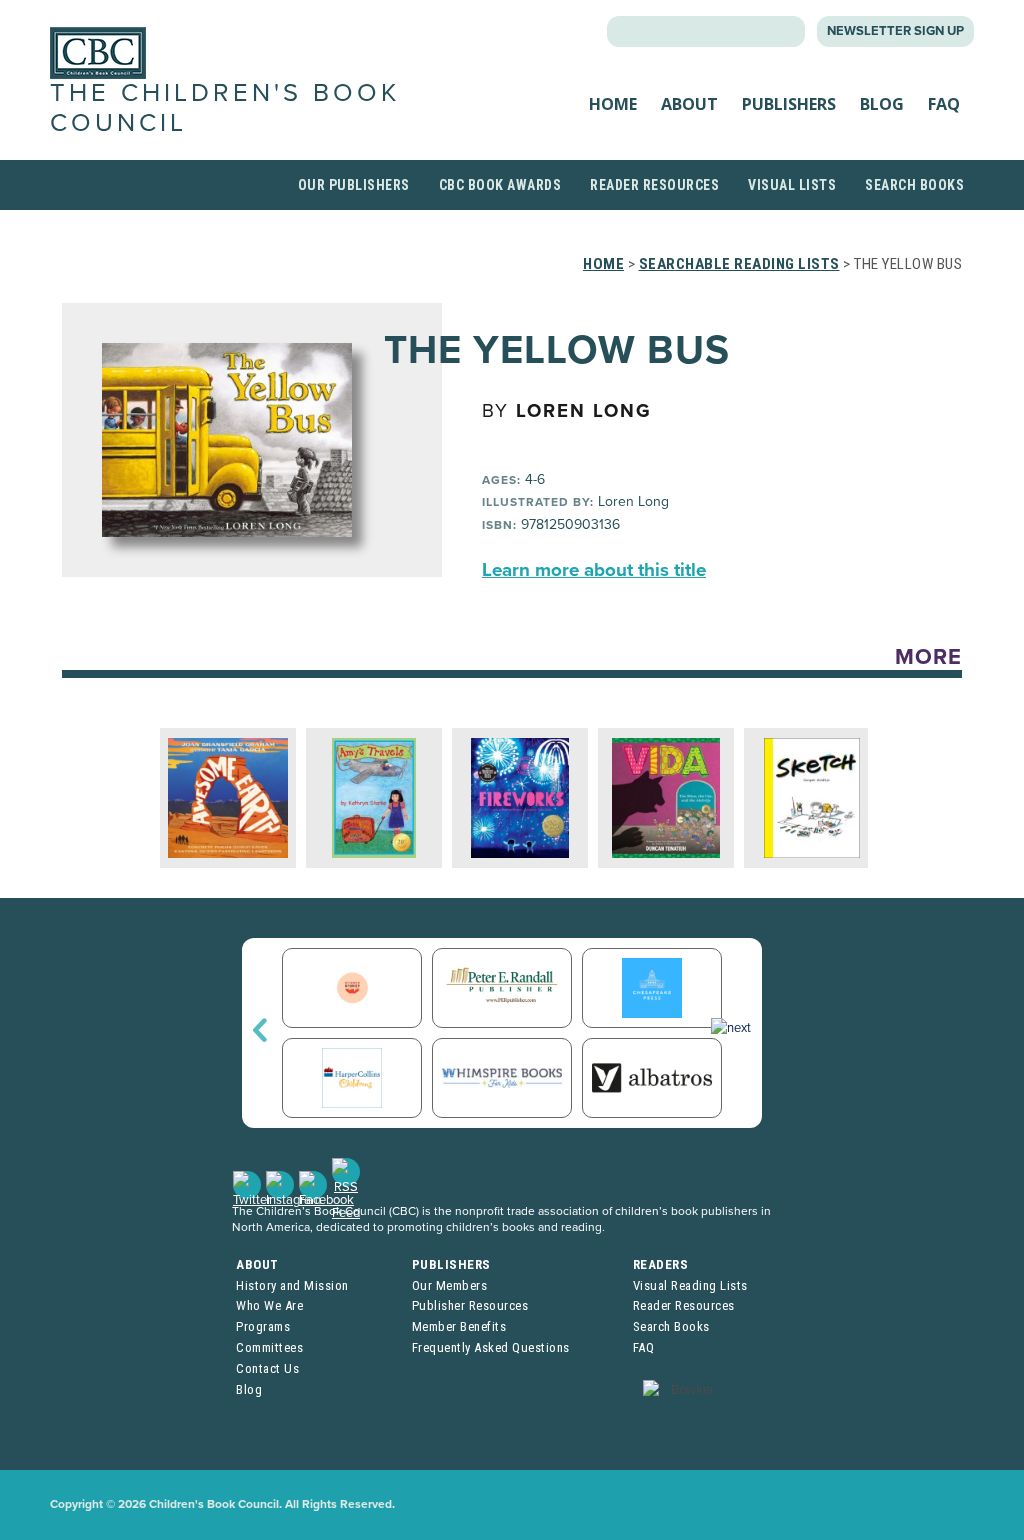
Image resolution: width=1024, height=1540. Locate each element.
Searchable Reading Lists (739, 264)
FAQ (944, 104)
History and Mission (292, 1285)
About (689, 104)
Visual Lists (792, 185)
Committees (269, 1347)
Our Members (450, 1285)
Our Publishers (354, 185)
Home (613, 104)
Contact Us (267, 1368)
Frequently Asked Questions (491, 1347)
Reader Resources (654, 185)
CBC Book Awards (500, 185)
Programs (263, 1326)
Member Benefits (459, 1326)
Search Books (914, 185)
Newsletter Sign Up (895, 31)
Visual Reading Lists (690, 1285)
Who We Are (269, 1305)
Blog (882, 104)
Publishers (789, 104)
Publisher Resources (470, 1305)
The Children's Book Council (225, 107)
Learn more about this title (594, 570)
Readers (661, 1264)
